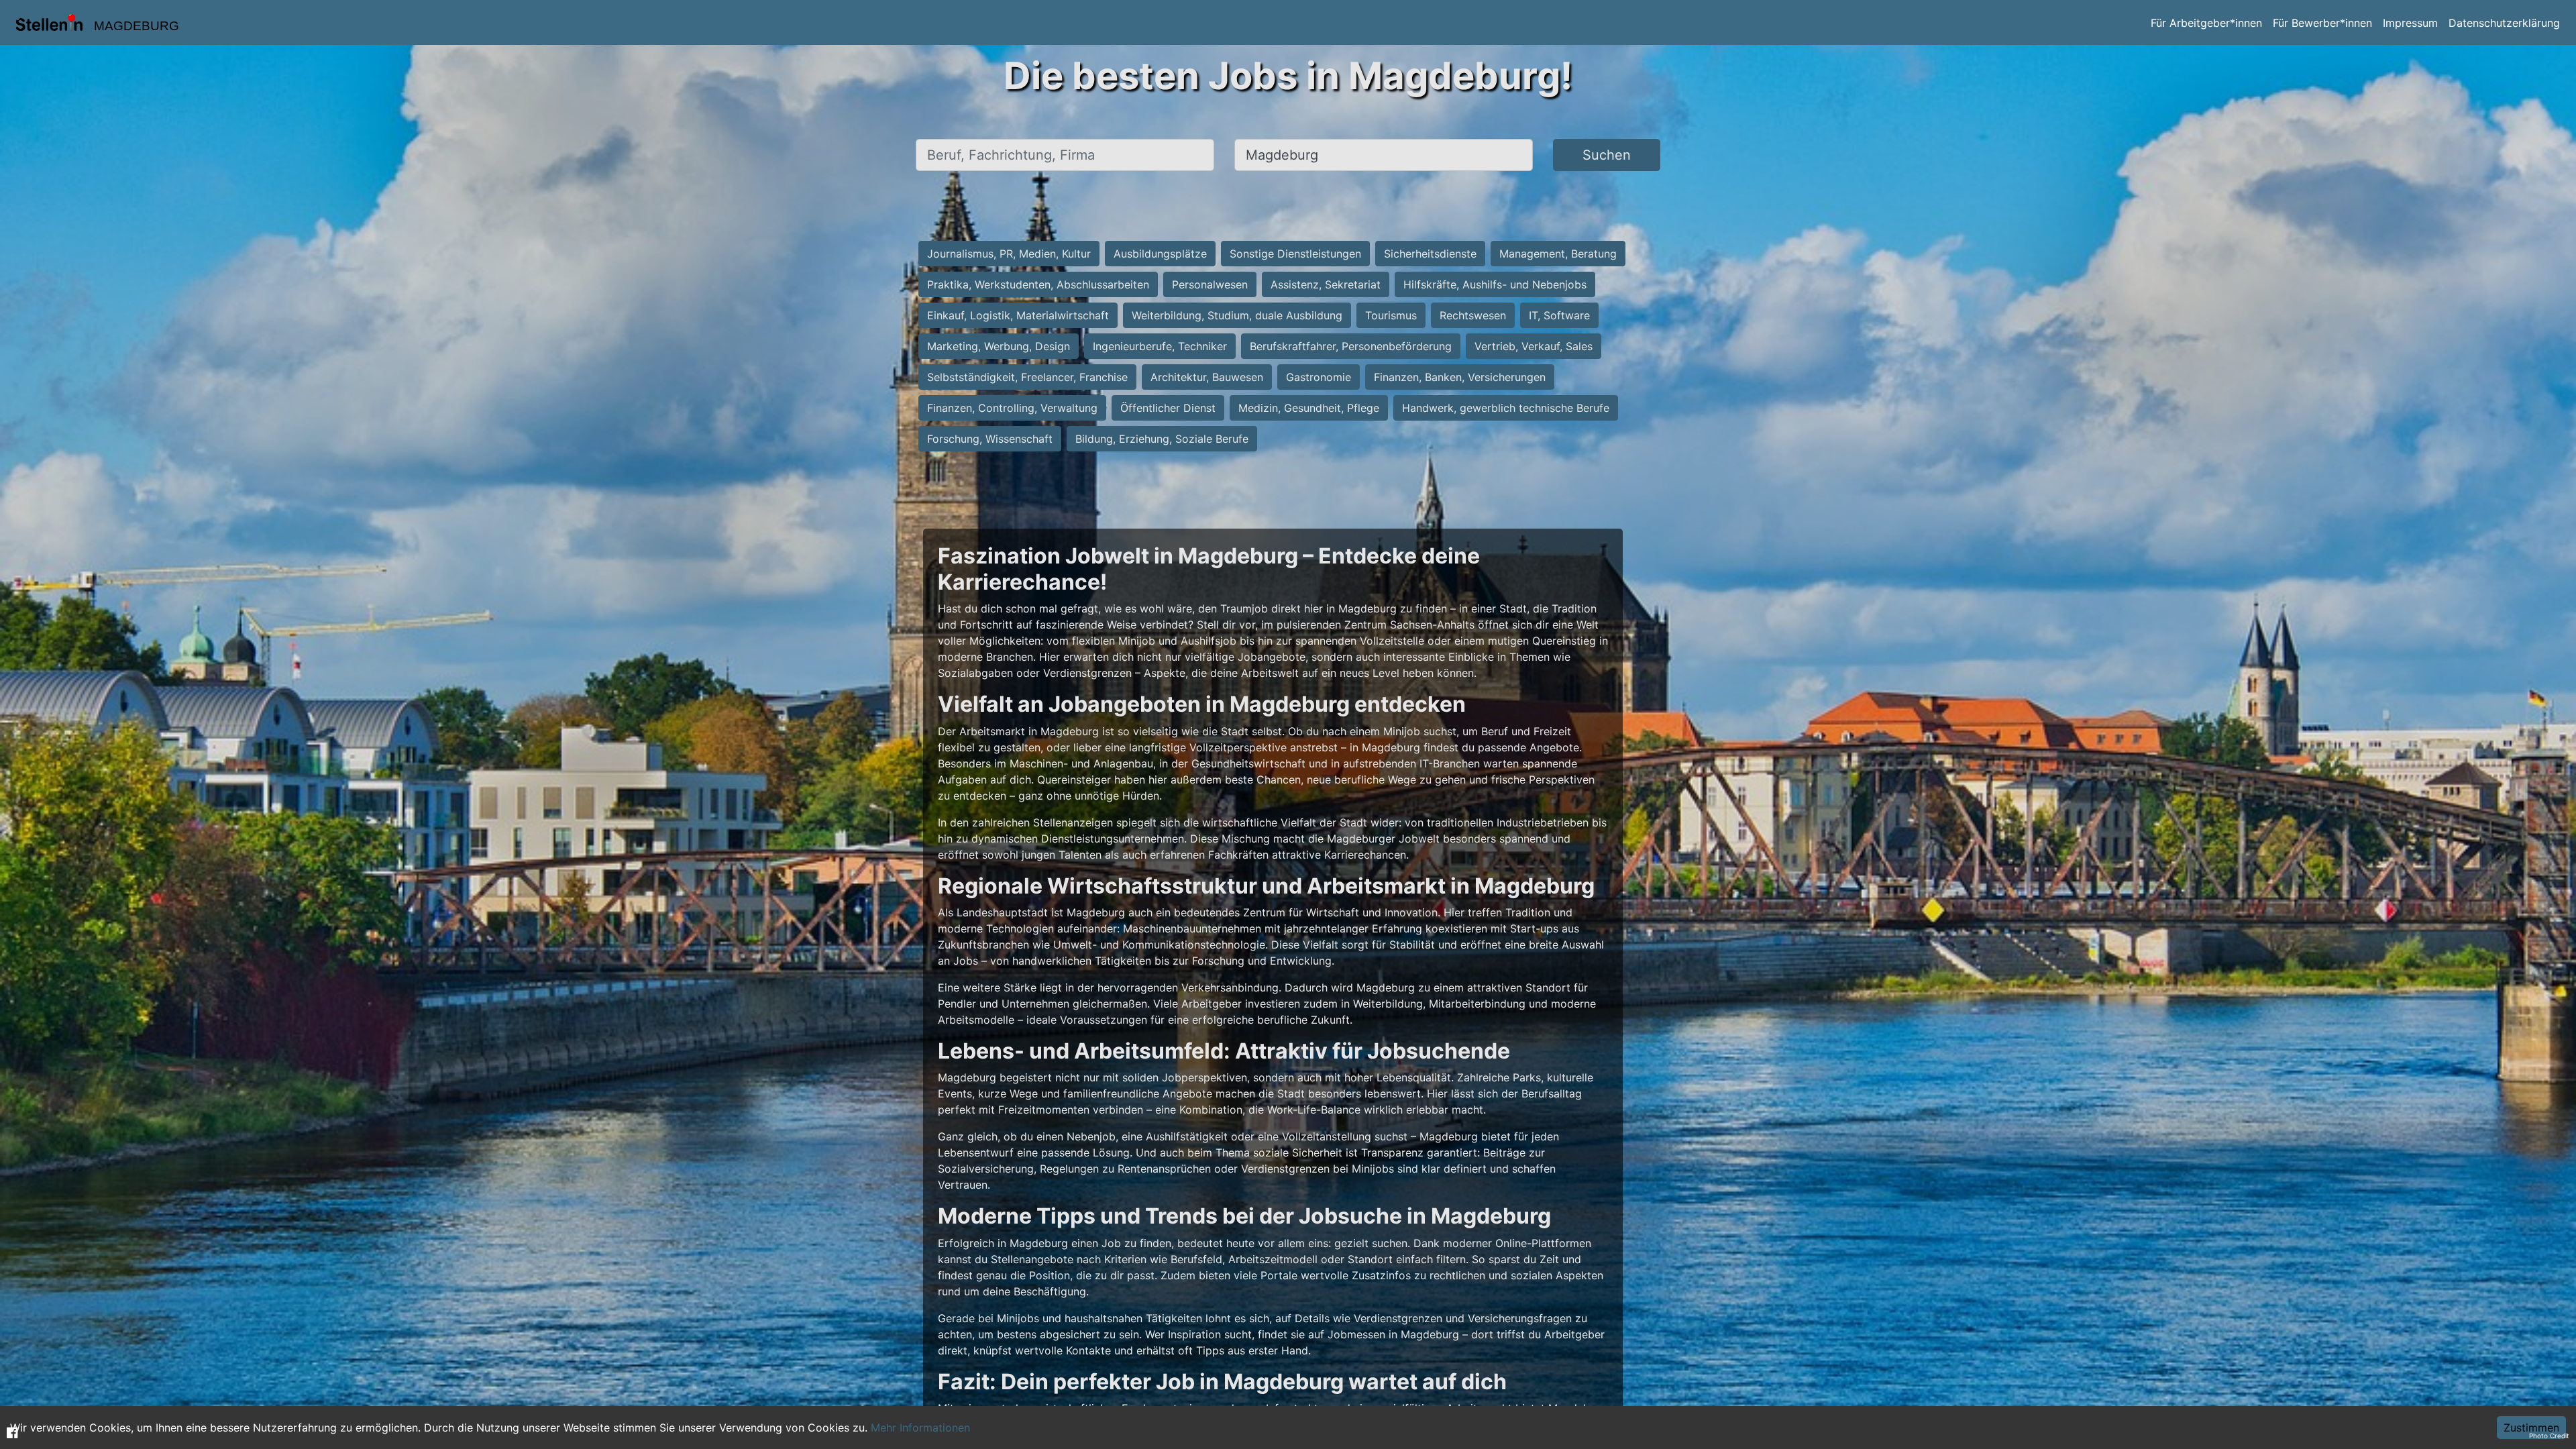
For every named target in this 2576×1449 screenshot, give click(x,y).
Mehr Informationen (920, 1428)
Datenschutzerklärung (2504, 23)
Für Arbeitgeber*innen (2206, 23)
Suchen (1607, 155)
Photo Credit (2549, 1436)
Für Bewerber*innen (2322, 23)
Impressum (2410, 23)
